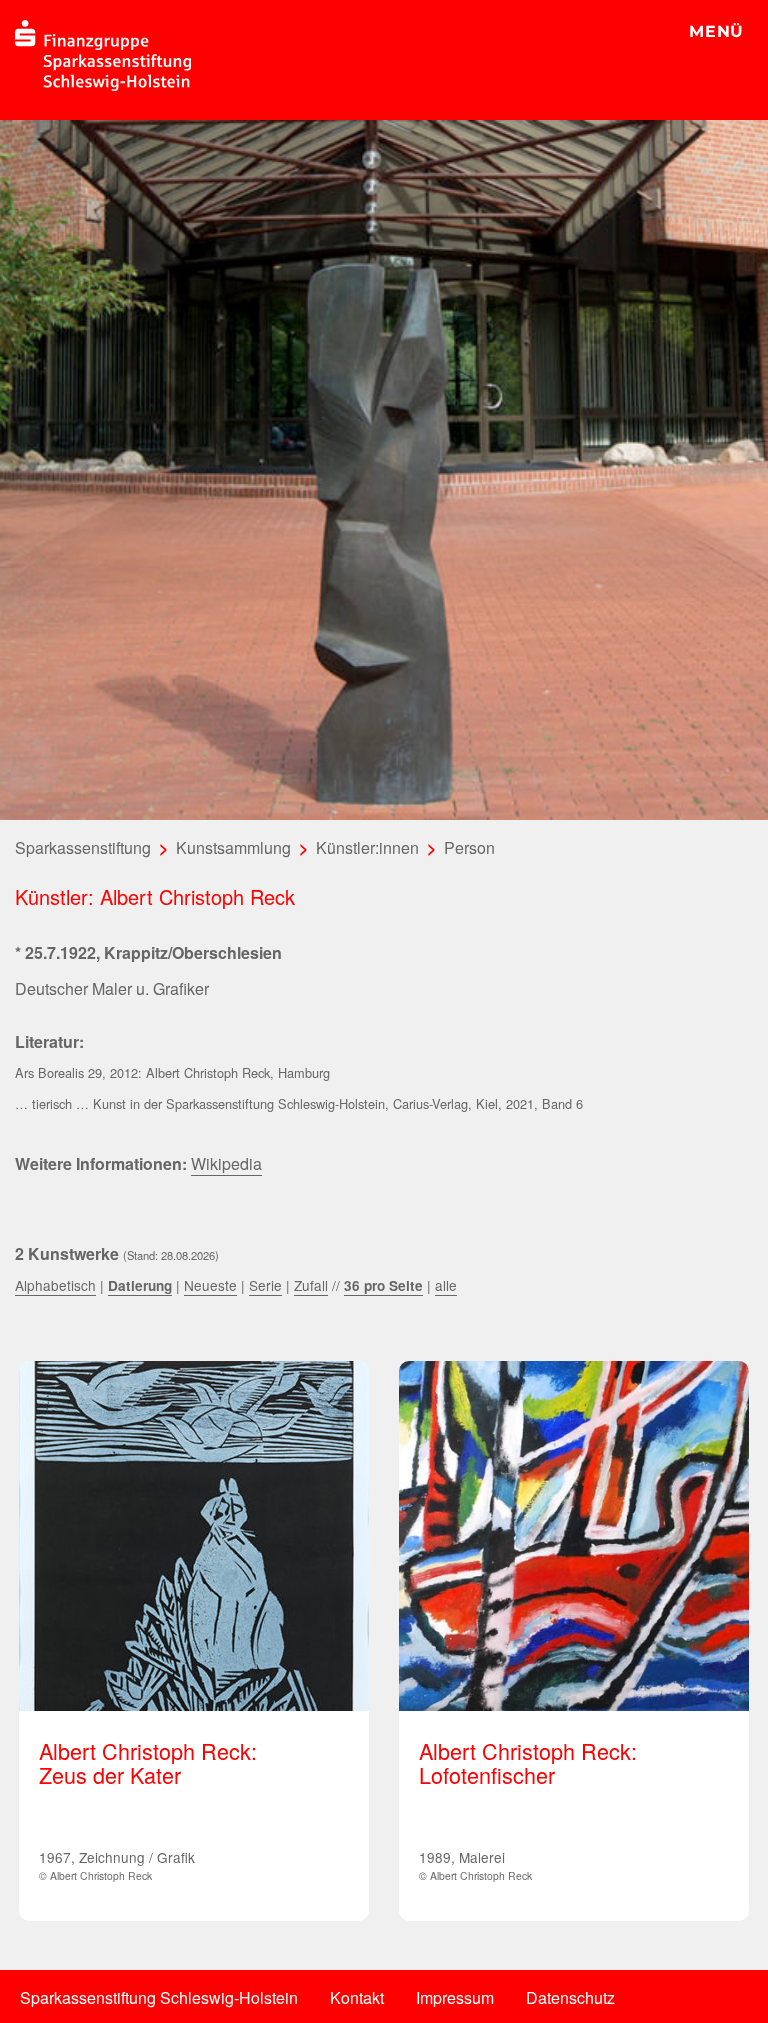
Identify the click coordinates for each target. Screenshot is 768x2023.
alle (446, 1285)
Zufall (311, 1285)
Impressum (455, 1997)
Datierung (140, 1285)
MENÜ (716, 31)
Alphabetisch (55, 1285)
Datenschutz (570, 1997)
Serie (265, 1285)
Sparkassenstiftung (83, 847)
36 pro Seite (383, 1285)
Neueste (210, 1285)
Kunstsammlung (233, 847)
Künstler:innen (367, 847)
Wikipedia (226, 1163)
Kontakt (357, 1997)
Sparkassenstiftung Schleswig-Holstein (159, 1997)
